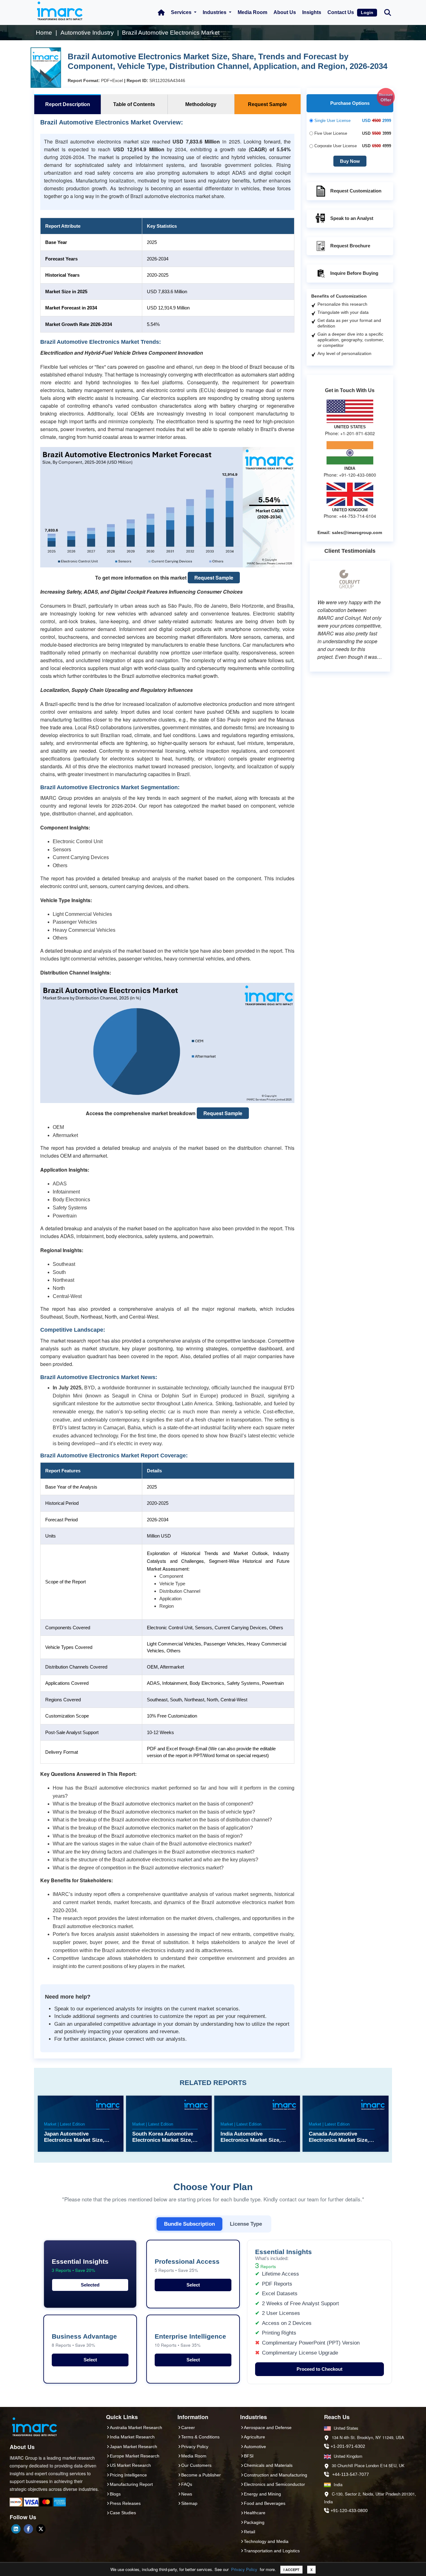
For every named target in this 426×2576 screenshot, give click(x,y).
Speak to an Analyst (352, 218)
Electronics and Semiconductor (274, 2484)
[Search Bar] (388, 12)
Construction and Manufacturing (276, 2475)
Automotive (255, 2447)
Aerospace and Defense (268, 2428)
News (187, 2494)
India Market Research (132, 2437)
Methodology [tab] (201, 104)
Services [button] (182, 12)
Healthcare (255, 2513)
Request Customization (356, 191)
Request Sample (214, 578)
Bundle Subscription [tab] (189, 2224)
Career (188, 2428)
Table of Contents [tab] (134, 104)
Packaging (254, 2522)
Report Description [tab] (68, 104)
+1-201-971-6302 (348, 2446)
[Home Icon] (161, 12)
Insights (312, 12)
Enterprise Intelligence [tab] (190, 2340)
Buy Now (350, 161)
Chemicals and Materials (268, 2465)
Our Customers (196, 2465)
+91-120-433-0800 (349, 2510)
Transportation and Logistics (272, 2551)
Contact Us (341, 12)
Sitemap (189, 2503)
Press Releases (125, 2503)
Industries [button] (215, 12)
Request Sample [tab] (267, 104)
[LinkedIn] (16, 2529)
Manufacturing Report (131, 2484)
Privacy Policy (244, 2569)
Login (367, 12)
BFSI (249, 2456)
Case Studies (123, 2513)
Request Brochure (350, 246)
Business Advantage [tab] (84, 2340)
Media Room (252, 12)
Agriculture (254, 2437)
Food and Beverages (265, 2503)
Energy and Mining (262, 2494)
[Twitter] (41, 2529)
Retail (249, 2532)
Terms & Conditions (200, 2437)
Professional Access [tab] (187, 2265)
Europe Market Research (135, 2456)
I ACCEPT (291, 2570)
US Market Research (130, 2465)
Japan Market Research (133, 2447)
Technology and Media (266, 2541)
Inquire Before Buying (354, 273)
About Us (285, 12)
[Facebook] (28, 2529)
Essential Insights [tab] (80, 2265)
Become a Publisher (201, 2475)
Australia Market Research (136, 2428)
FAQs (187, 2484)
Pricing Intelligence (128, 2475)
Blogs (115, 2494)
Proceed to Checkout (319, 2369)
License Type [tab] (246, 2224)
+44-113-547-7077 (351, 2474)
